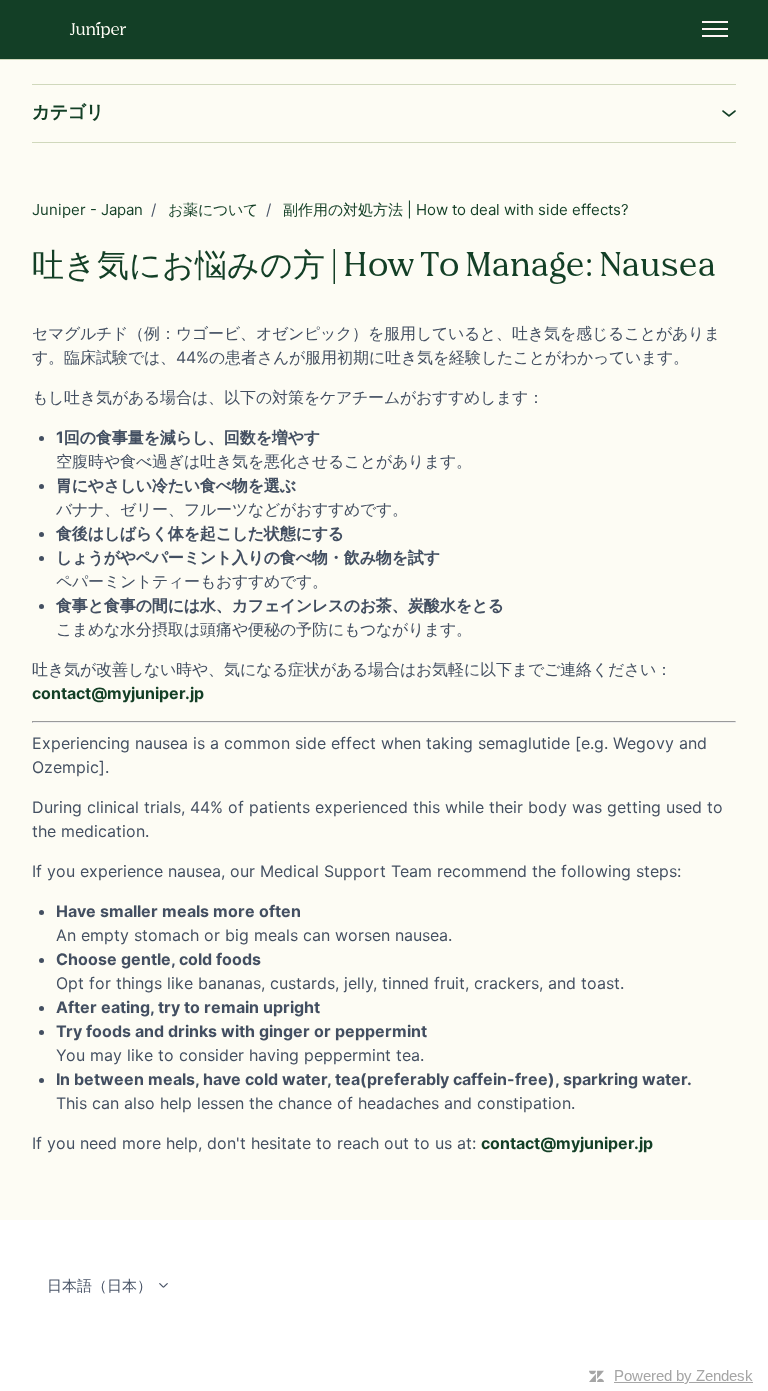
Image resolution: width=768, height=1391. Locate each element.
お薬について (213, 209)
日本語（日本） (101, 1285)
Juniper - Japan (87, 209)
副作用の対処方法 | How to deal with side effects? (456, 209)
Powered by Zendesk (683, 1375)
